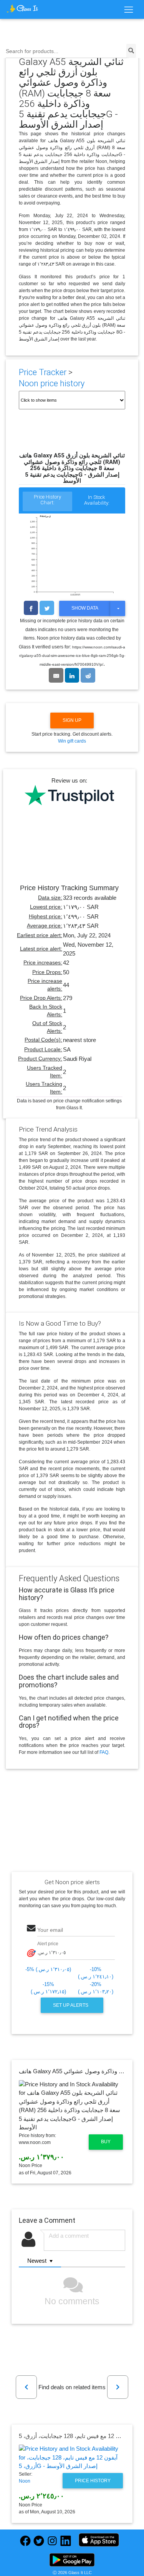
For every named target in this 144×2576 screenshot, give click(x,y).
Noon (25, 2481)
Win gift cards (72, 741)
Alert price (48, 1944)
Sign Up (72, 720)
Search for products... (32, 51)
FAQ (104, 1752)
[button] (26, 2387)
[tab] (47, 502)
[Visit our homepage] (22, 8)
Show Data (85, 608)
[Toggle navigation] (128, 10)
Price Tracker (43, 372)
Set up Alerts (71, 2005)
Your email (50, 1930)
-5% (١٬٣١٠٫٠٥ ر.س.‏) (48, 1969)
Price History (93, 2481)
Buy (106, 2142)
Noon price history (52, 383)
